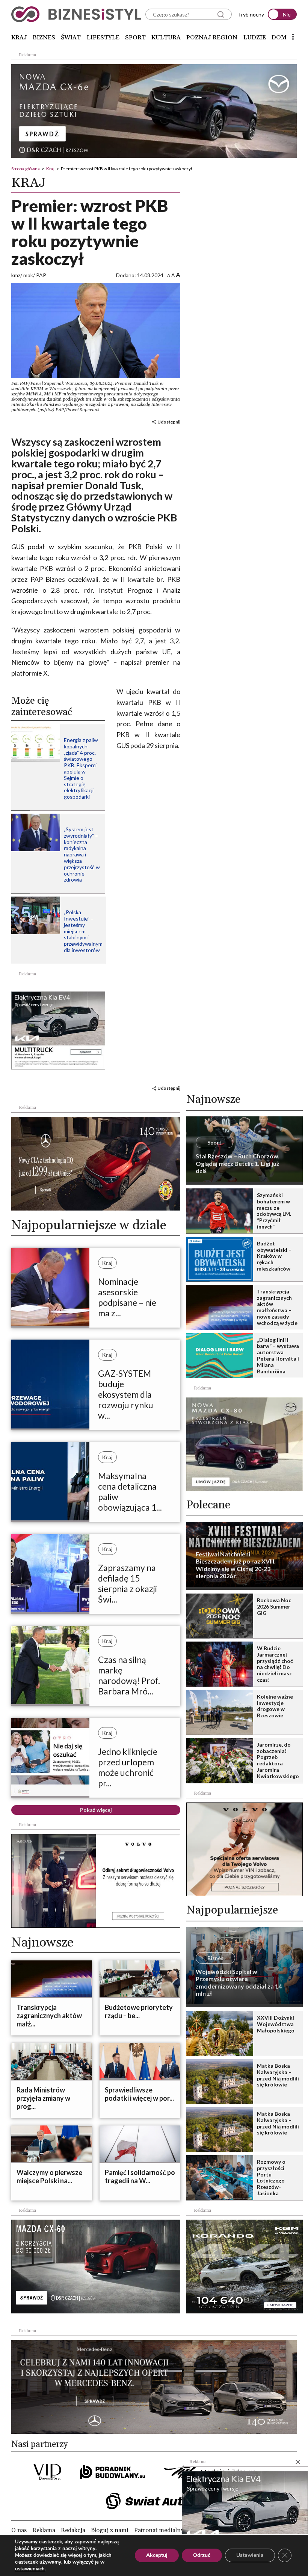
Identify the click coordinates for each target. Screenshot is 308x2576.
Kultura (166, 38)
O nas (19, 2530)
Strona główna (26, 169)
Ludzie (255, 38)
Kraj (19, 38)
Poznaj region (212, 38)
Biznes (44, 38)
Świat (71, 38)
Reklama (44, 2530)
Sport (135, 38)
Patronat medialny (159, 2530)
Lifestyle (103, 38)
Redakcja (73, 2530)
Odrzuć (202, 2555)
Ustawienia (250, 2555)
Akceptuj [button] (157, 2555)
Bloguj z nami (110, 2530)
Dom (279, 38)
